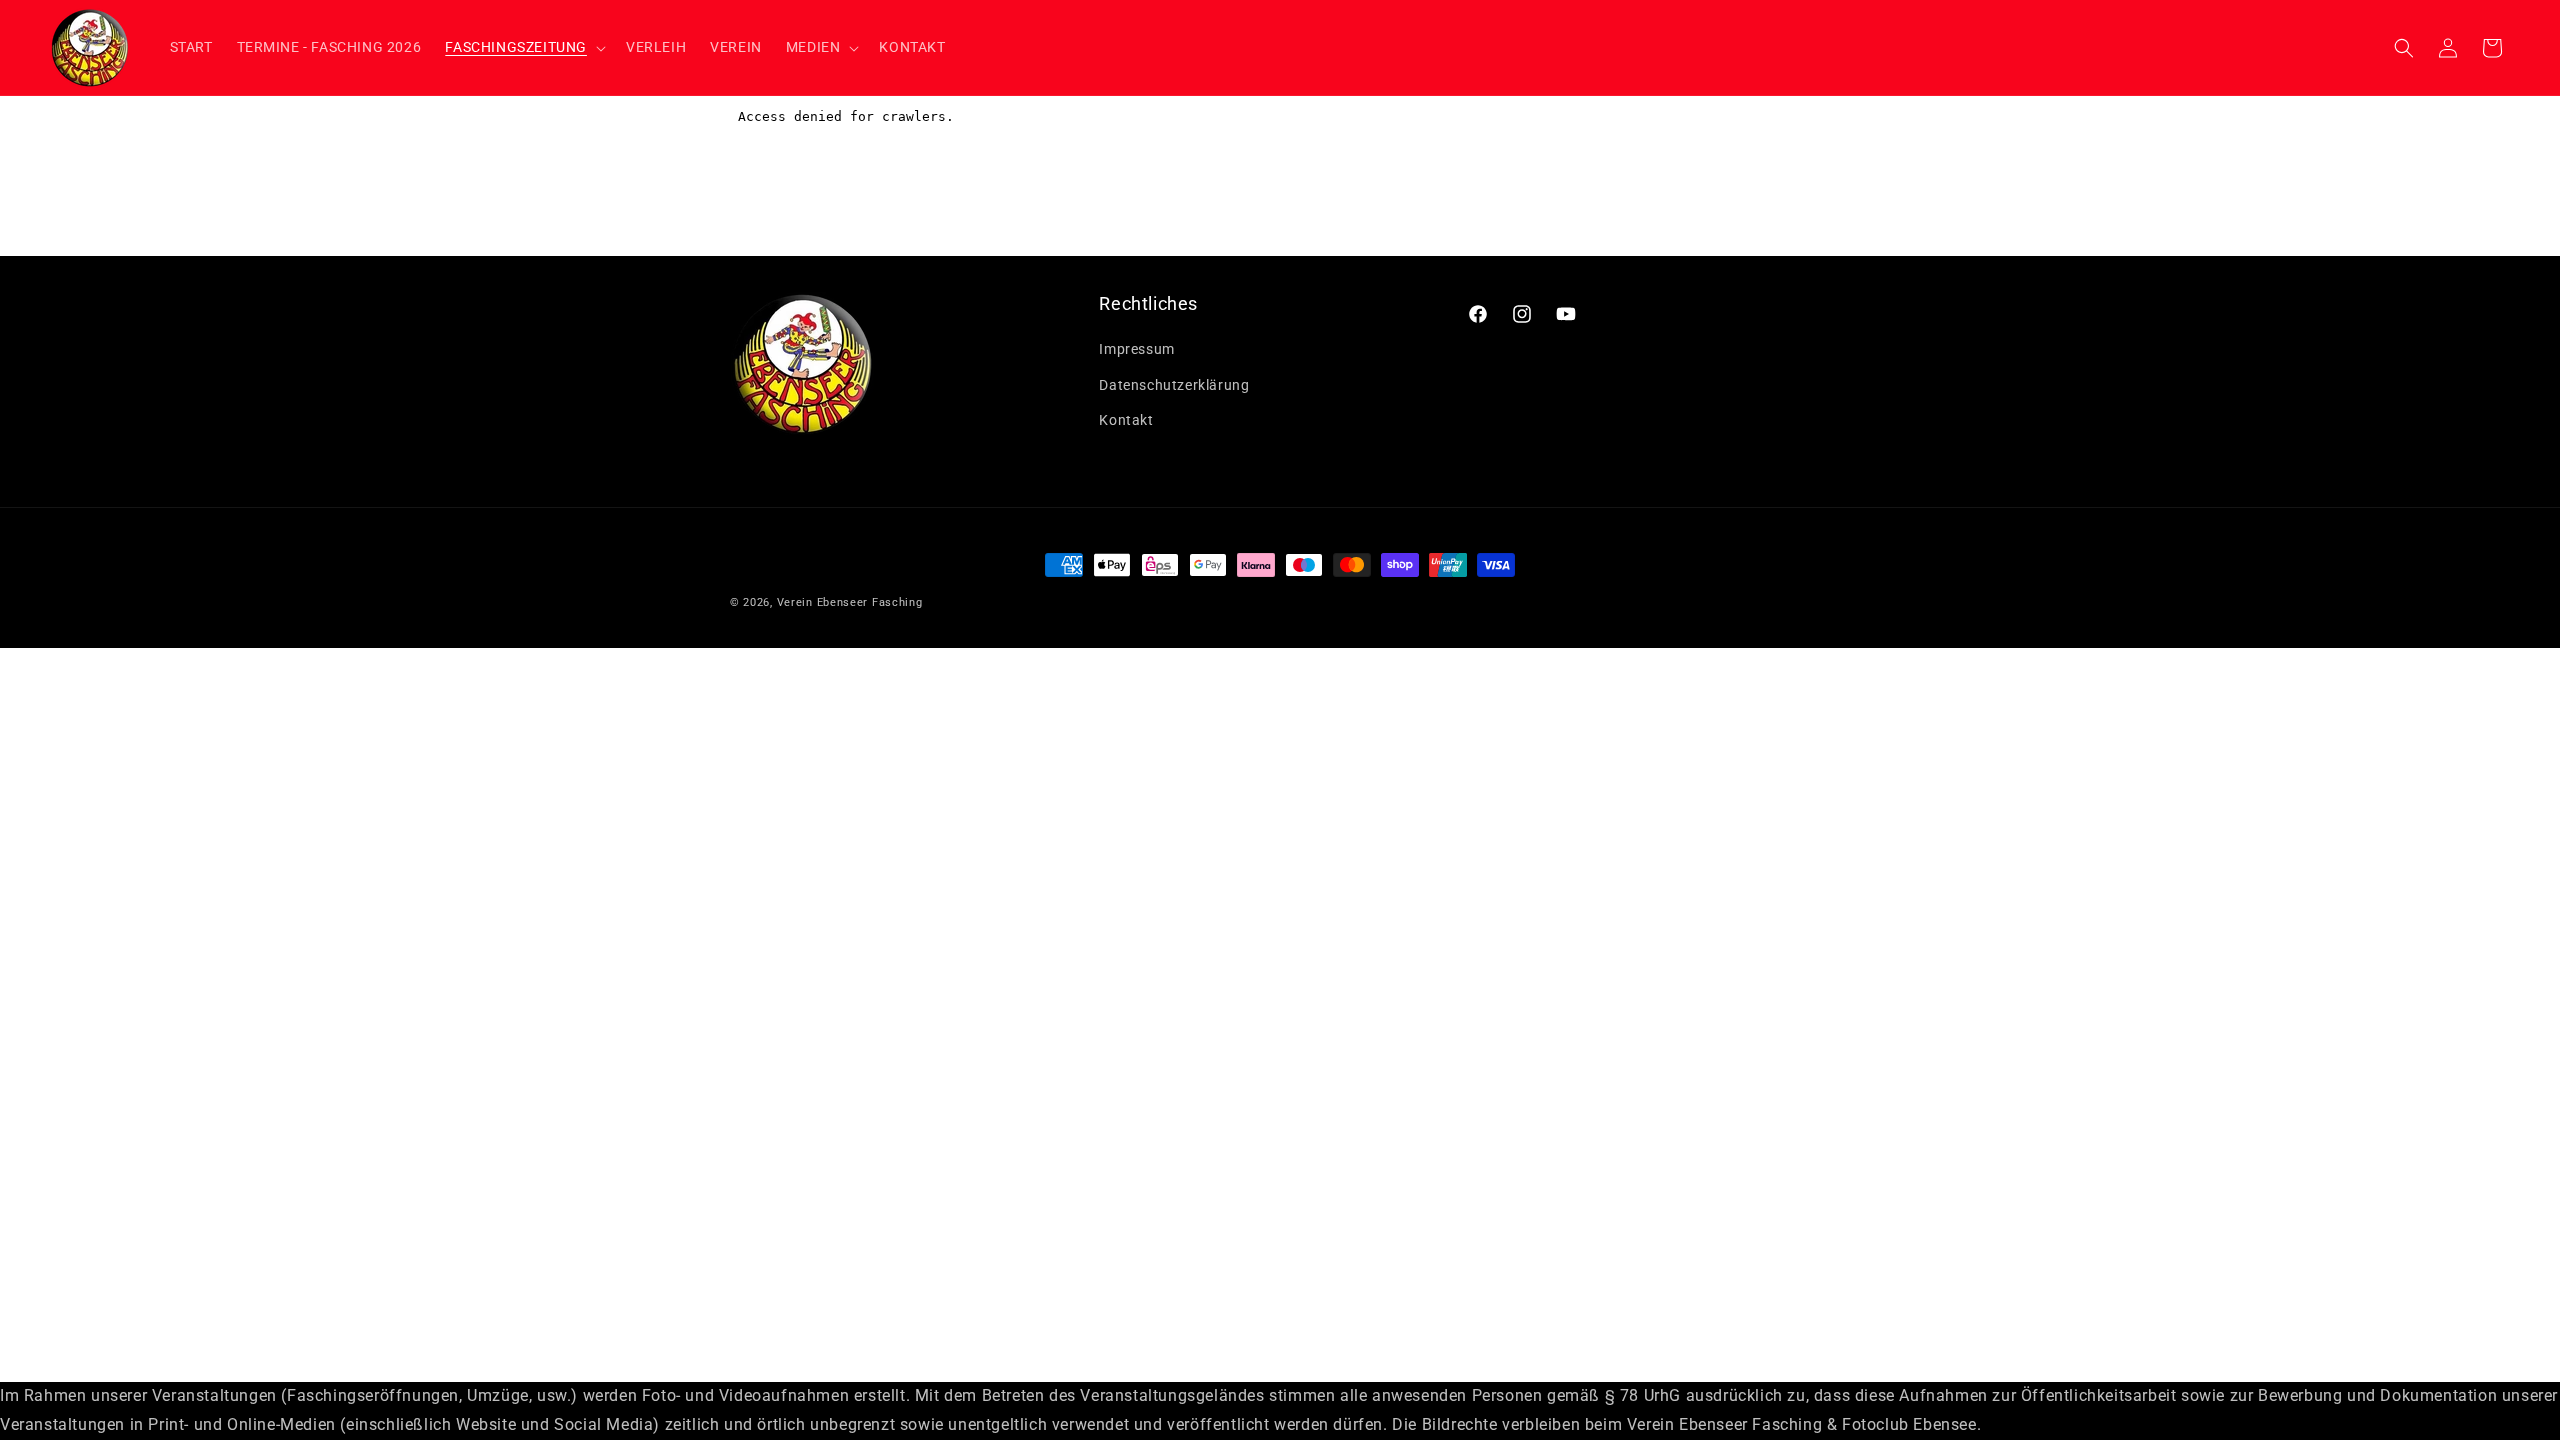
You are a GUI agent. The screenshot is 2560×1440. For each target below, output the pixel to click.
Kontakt (1126, 420)
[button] (523, 47)
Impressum (1136, 349)
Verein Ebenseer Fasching (850, 602)
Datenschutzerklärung (1174, 384)
